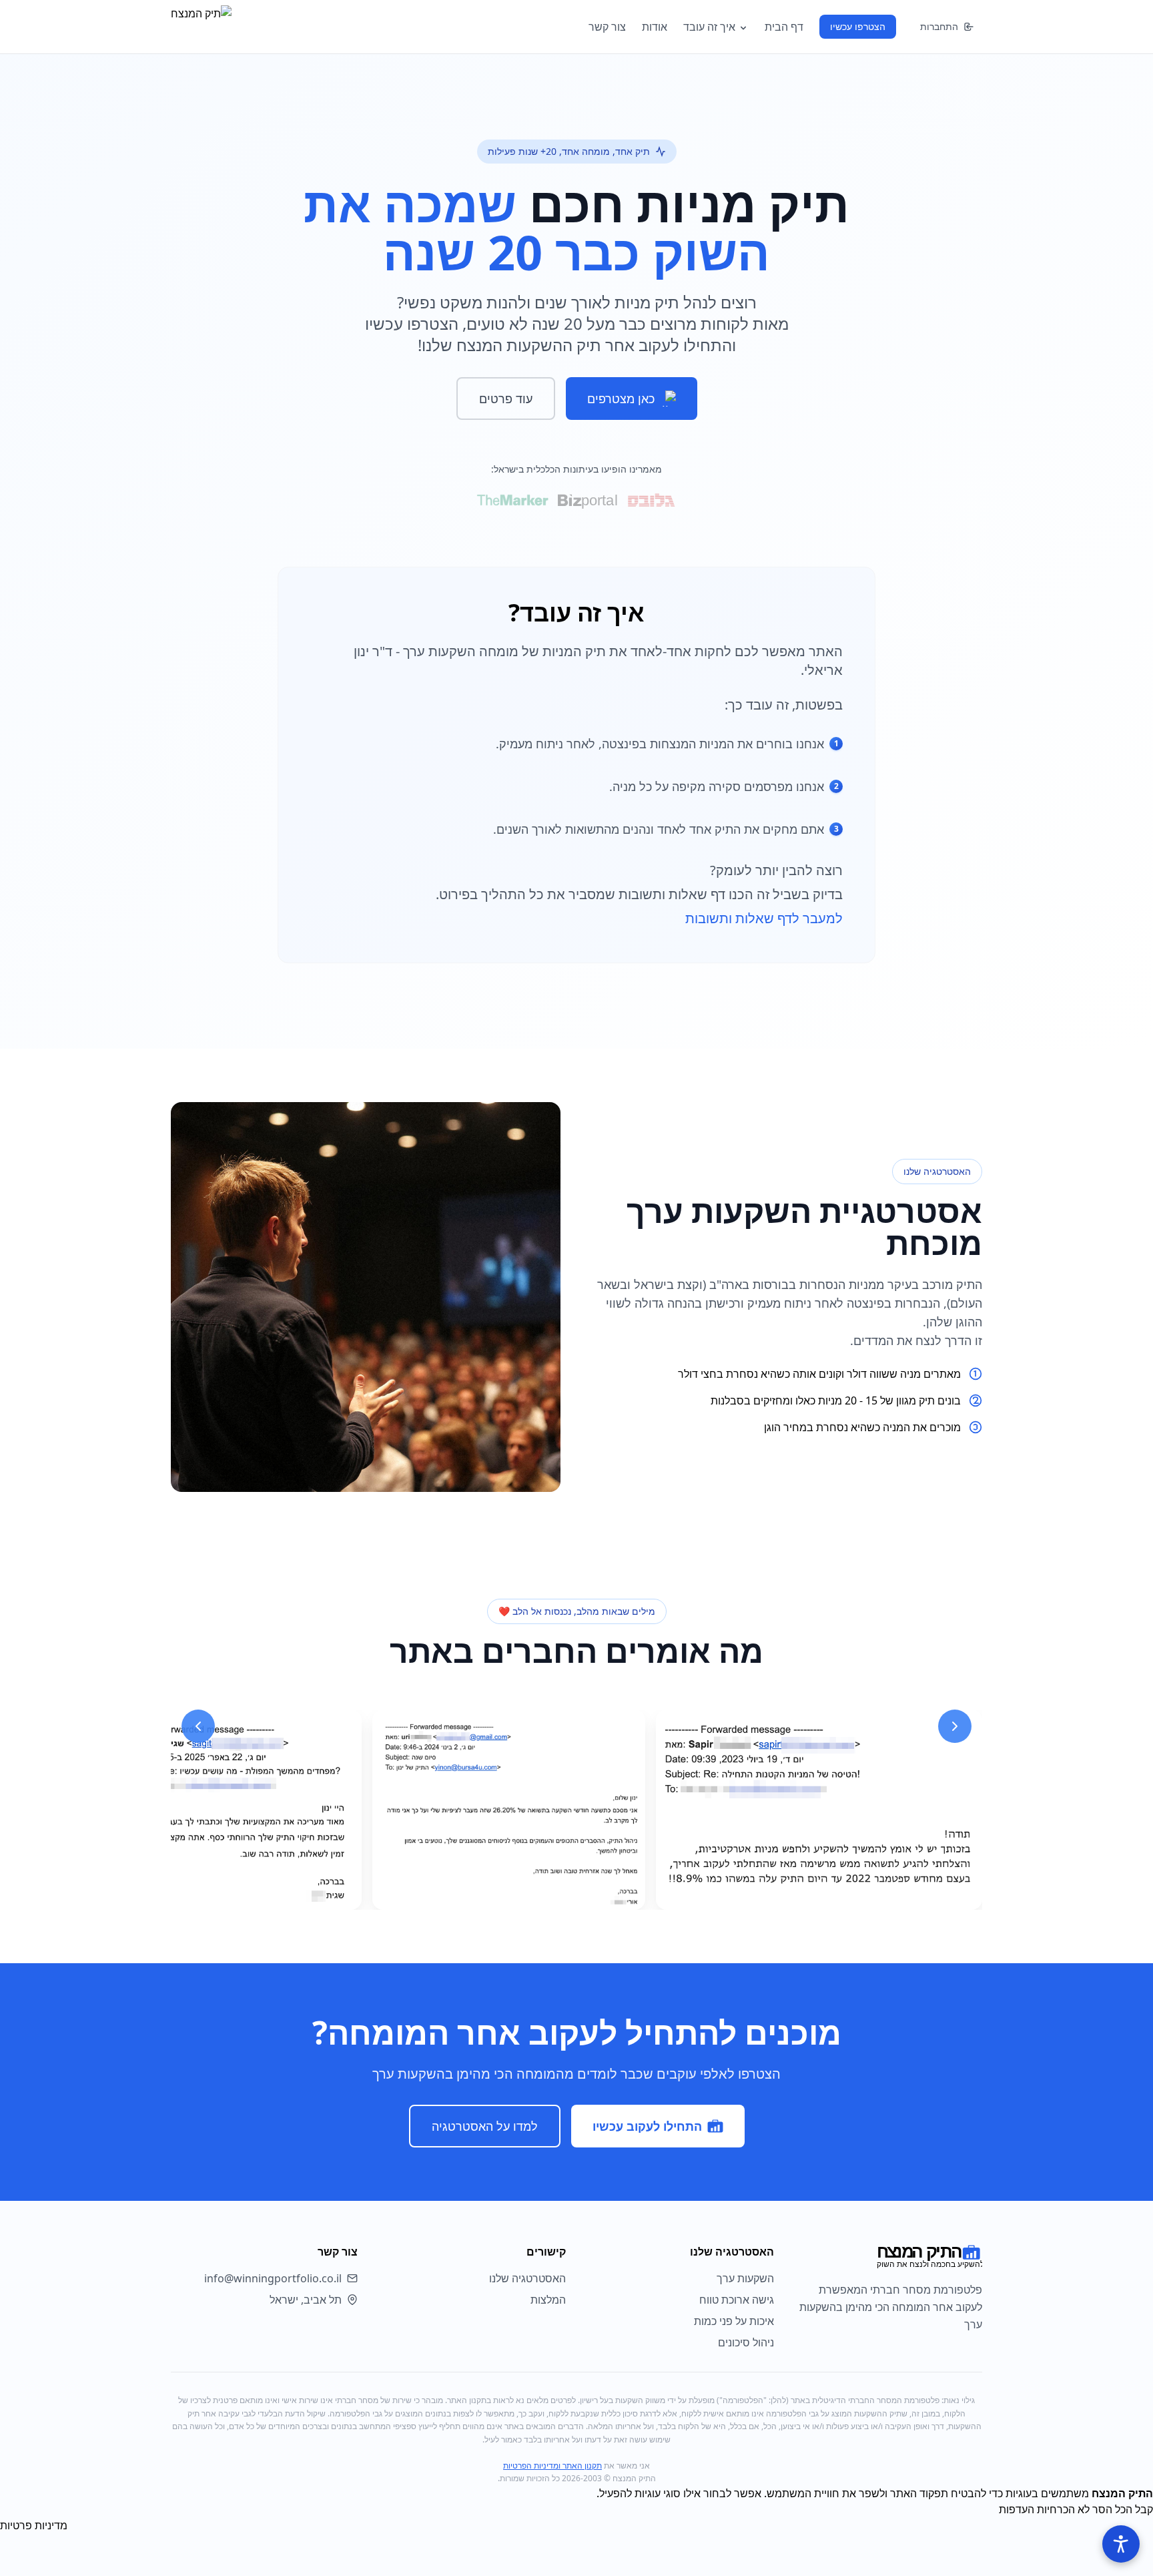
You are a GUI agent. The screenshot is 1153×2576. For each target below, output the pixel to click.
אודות (655, 27)
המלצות (548, 2300)
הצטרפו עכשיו (858, 26)
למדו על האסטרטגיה (485, 2126)
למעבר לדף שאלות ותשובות (764, 918)
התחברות (939, 26)
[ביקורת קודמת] (198, 1726)
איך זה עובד (709, 27)
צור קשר (607, 27)
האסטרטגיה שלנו (527, 2278)
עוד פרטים (506, 399)
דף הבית (784, 27)
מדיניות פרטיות (34, 2525)
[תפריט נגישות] (1121, 2544)
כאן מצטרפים (621, 399)
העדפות (1017, 2509)
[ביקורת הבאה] (955, 1726)
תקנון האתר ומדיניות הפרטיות (552, 2466)
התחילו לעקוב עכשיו (647, 2126)
